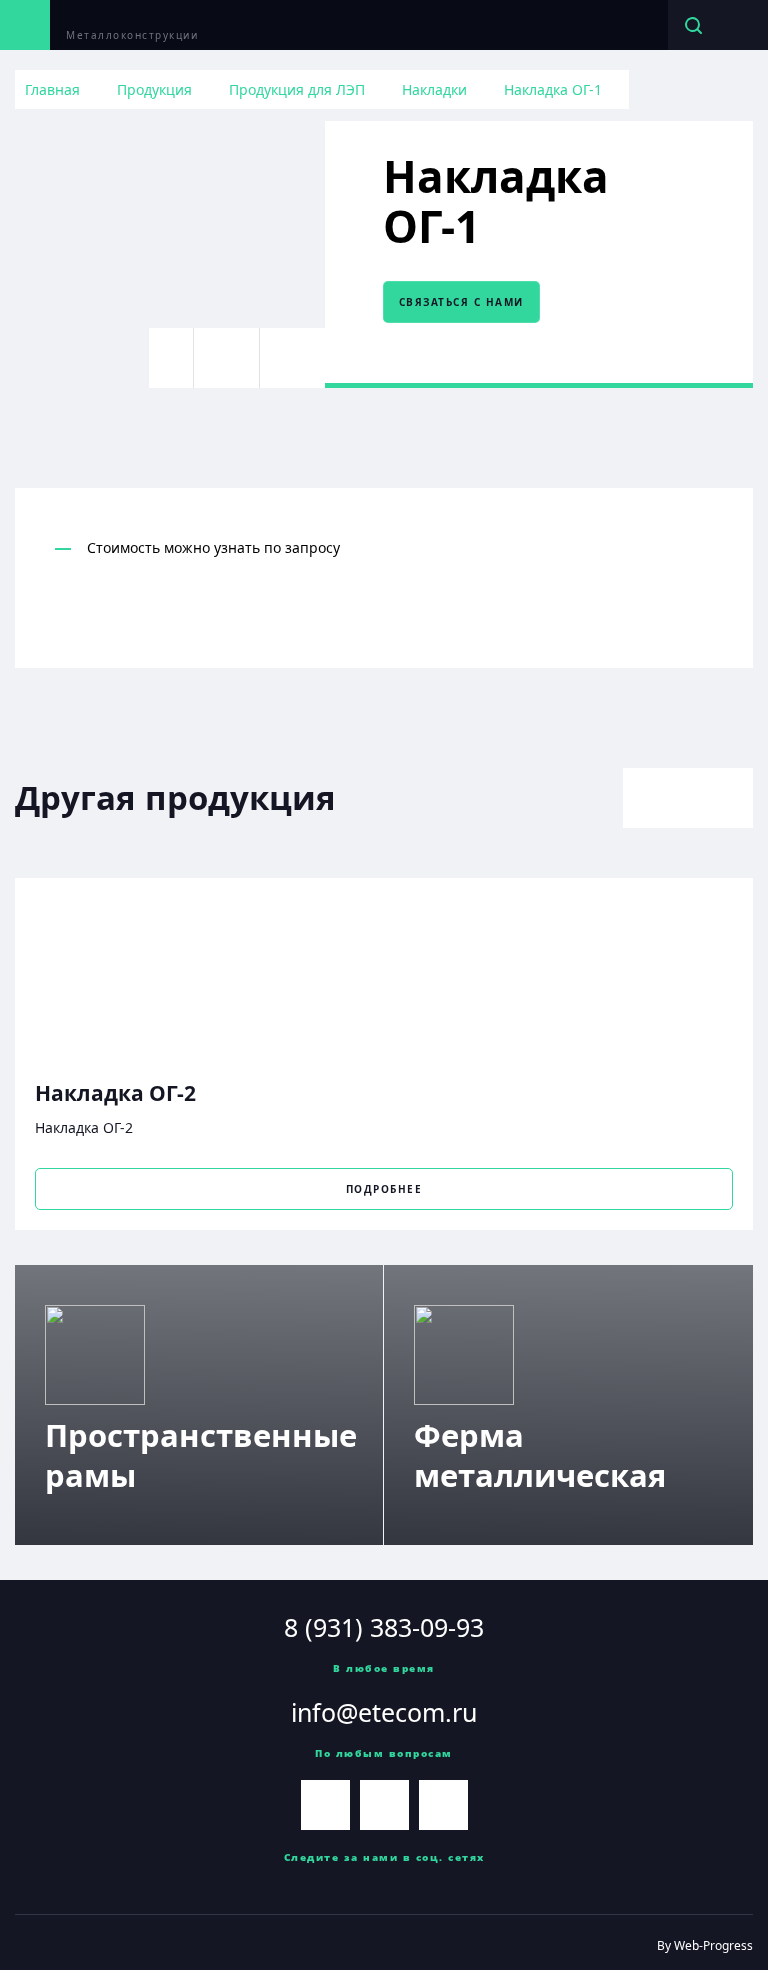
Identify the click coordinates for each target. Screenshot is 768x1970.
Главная (52, 89)
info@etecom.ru (384, 1712)
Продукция (154, 89)
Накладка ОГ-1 (553, 89)
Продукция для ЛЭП (297, 89)
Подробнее (384, 1189)
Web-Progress (713, 1945)
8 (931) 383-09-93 (384, 1627)
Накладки (434, 89)
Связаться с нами (461, 302)
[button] (655, 798)
